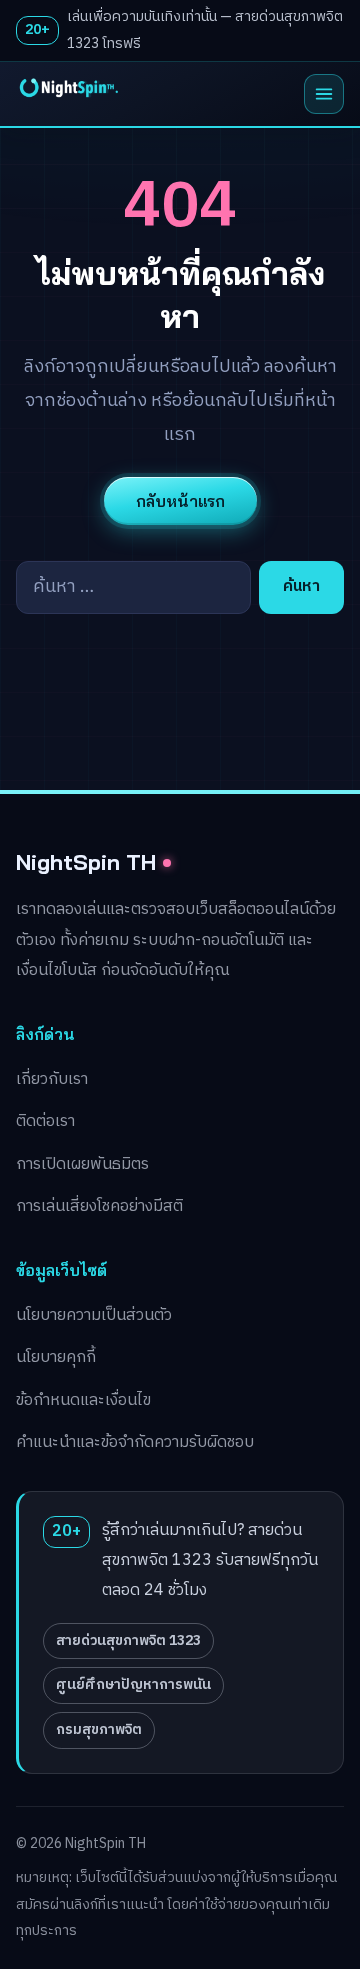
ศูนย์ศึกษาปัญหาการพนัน (133, 1684)
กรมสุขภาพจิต (99, 1729)
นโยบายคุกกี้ (56, 1357)
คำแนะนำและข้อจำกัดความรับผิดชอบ (135, 1442)
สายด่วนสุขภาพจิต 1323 (128, 1640)
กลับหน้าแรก (180, 501)
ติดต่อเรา (45, 1121)
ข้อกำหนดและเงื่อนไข (83, 1400)
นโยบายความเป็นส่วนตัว (94, 1315)
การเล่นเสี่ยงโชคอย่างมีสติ (99, 1206)
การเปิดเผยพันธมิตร (82, 1164)
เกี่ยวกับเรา (52, 1079)
